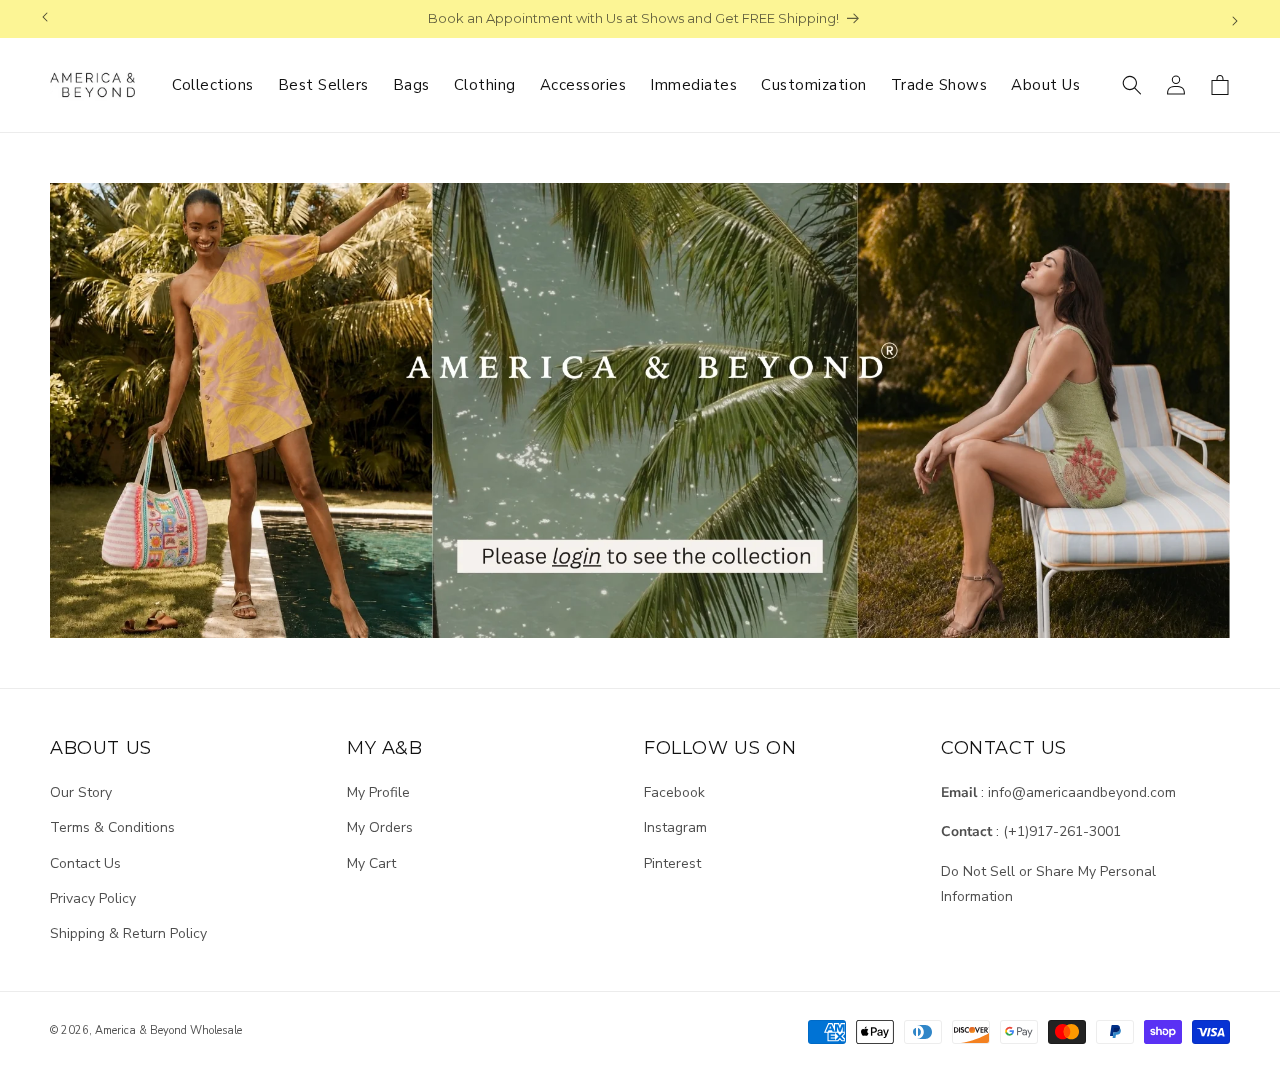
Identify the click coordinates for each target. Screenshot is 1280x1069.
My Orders (380, 827)
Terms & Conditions (112, 827)
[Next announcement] (1235, 19)
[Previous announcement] (45, 19)
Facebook (674, 792)
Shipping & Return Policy (128, 933)
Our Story (81, 792)
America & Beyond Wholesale (168, 1030)
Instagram (675, 827)
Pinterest (672, 863)
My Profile (378, 792)
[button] (1132, 85)
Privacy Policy (93, 898)
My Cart (371, 863)
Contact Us (85, 863)
